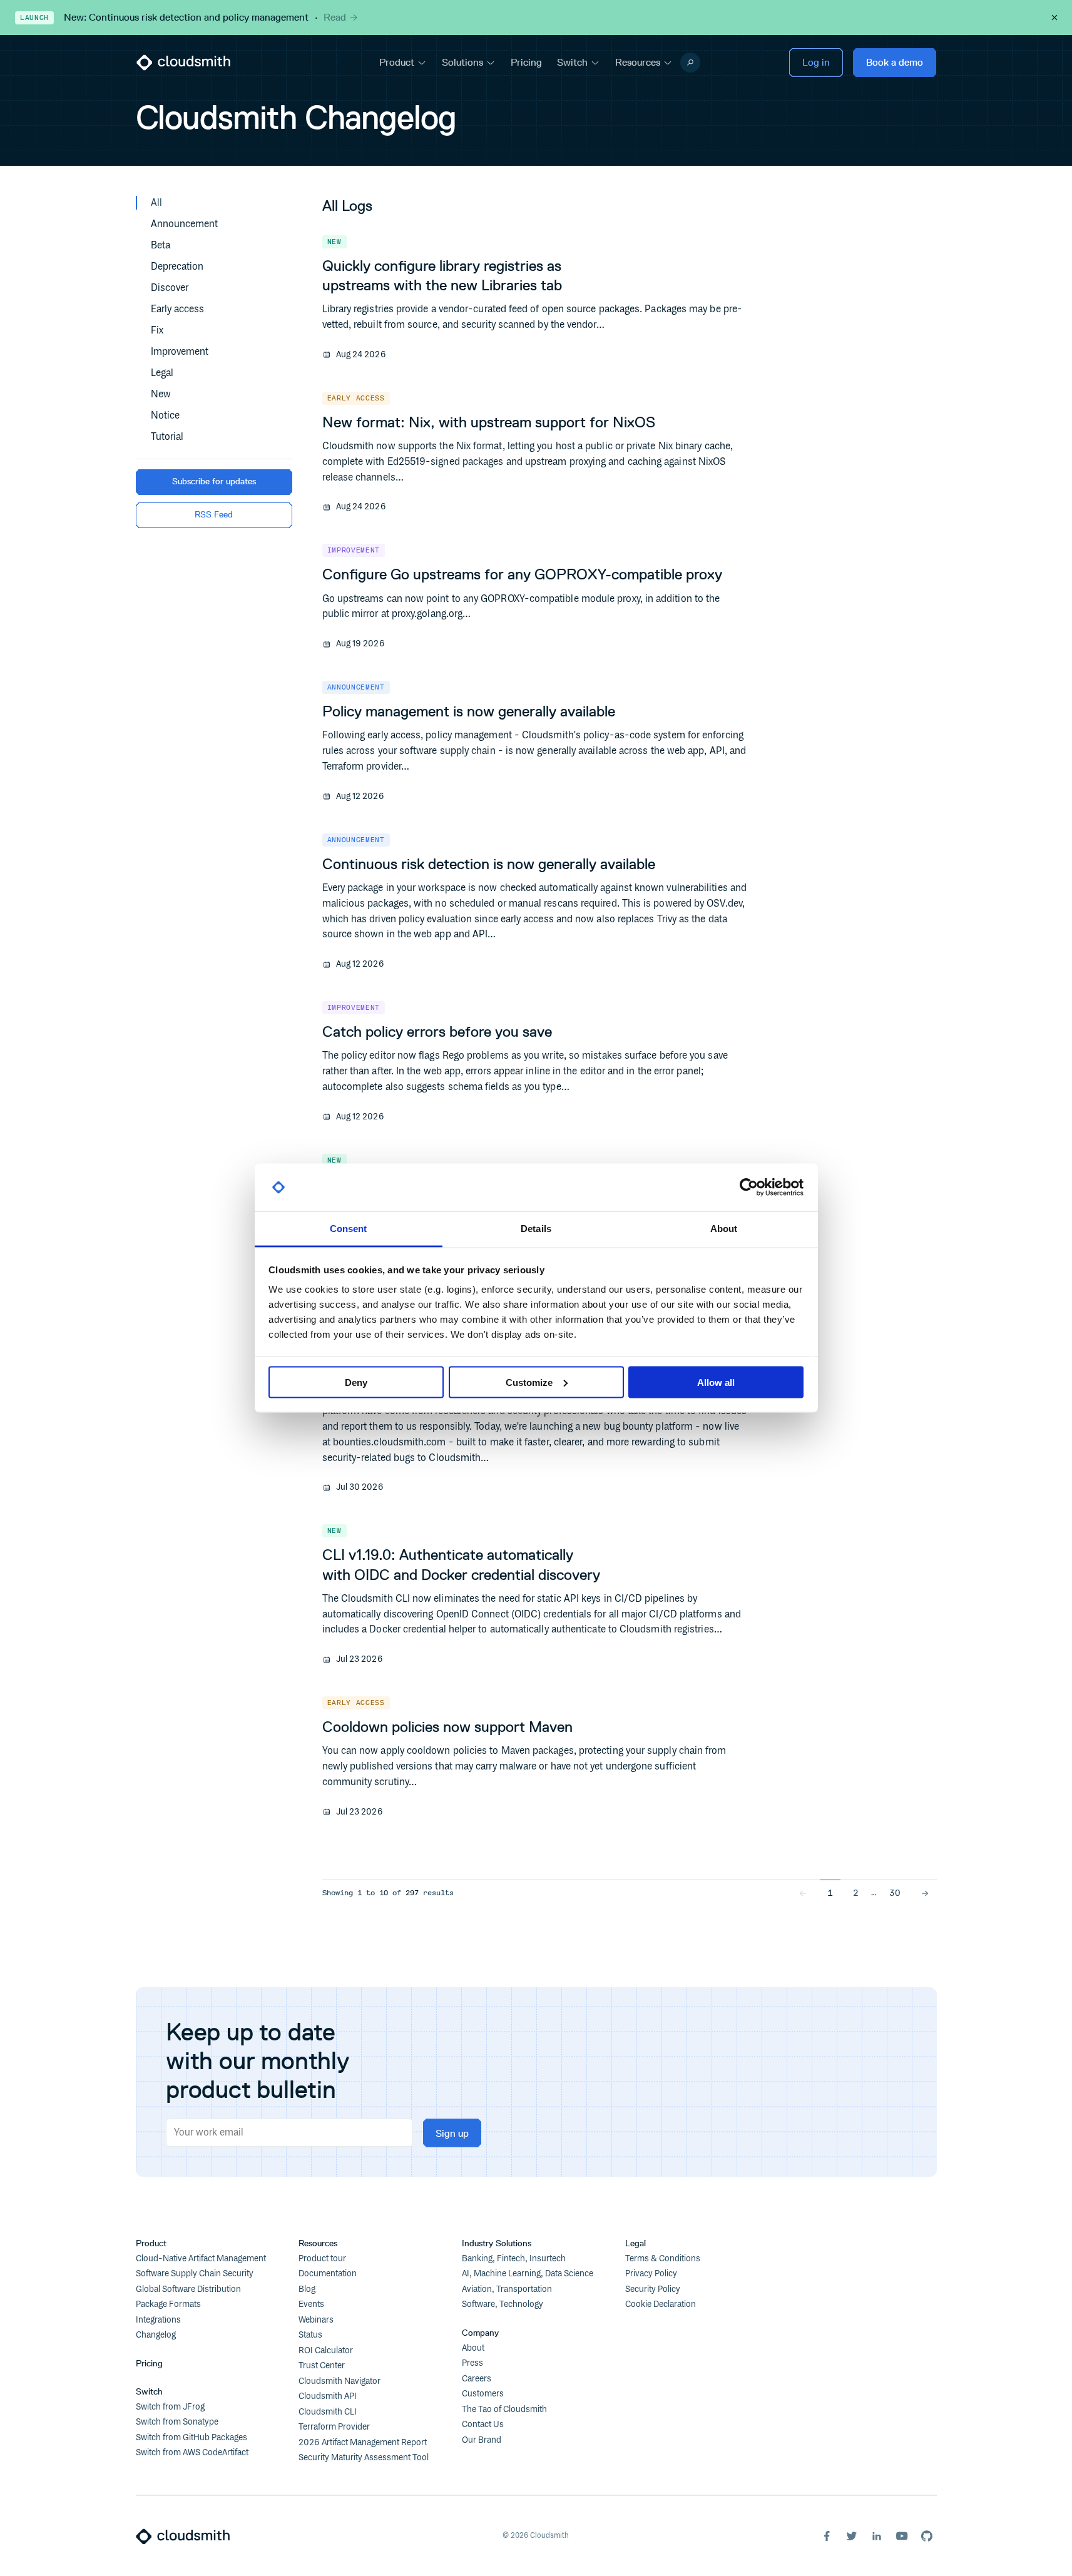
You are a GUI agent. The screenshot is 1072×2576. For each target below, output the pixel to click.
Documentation (328, 2274)
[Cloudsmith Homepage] (183, 63)
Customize (529, 1382)
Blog (307, 2289)
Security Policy (653, 2289)
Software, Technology (503, 2304)
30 (895, 1893)
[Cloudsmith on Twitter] (852, 2536)
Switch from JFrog (170, 2407)
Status (310, 2335)
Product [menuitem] (397, 62)
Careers (477, 2379)
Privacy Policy (651, 2274)
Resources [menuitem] (638, 62)
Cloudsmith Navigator (339, 2381)
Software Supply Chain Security (195, 2274)
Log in (816, 62)
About (473, 2348)
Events (311, 2304)
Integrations (158, 2320)
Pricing (149, 2364)
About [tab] (724, 1229)
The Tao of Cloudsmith (504, 2410)
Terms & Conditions (663, 2259)
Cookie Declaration (661, 2304)
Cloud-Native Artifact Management (201, 2259)
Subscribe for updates (214, 481)
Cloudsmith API (328, 2396)
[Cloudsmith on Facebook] (827, 2536)
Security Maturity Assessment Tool (364, 2458)
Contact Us (483, 2425)
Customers (483, 2394)
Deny (356, 1382)
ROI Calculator (326, 2351)
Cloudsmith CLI (328, 2412)
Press (472, 2363)
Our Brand (482, 2440)
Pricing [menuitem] (526, 62)
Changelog (156, 2335)
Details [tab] (536, 1229)
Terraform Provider (334, 2427)
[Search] (690, 63)
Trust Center (322, 2366)
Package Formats (168, 2304)
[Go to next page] (925, 1893)
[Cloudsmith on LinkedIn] (877, 2536)
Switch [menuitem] (572, 62)
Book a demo (895, 62)
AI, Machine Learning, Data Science (528, 2274)
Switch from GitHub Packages (191, 2438)
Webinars (316, 2320)
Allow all (716, 1382)
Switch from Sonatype (177, 2422)
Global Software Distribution (188, 2289)
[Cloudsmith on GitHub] (927, 2536)
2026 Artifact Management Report (363, 2443)
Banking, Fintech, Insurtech (514, 2259)
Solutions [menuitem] (462, 62)
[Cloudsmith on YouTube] (902, 2536)
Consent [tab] (349, 1229)
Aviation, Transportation (507, 2289)
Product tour (322, 2259)
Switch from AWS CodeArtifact (192, 2453)
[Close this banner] (1054, 18)
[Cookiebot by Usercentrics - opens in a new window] (749, 1188)
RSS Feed (214, 515)
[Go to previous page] (803, 1893)
